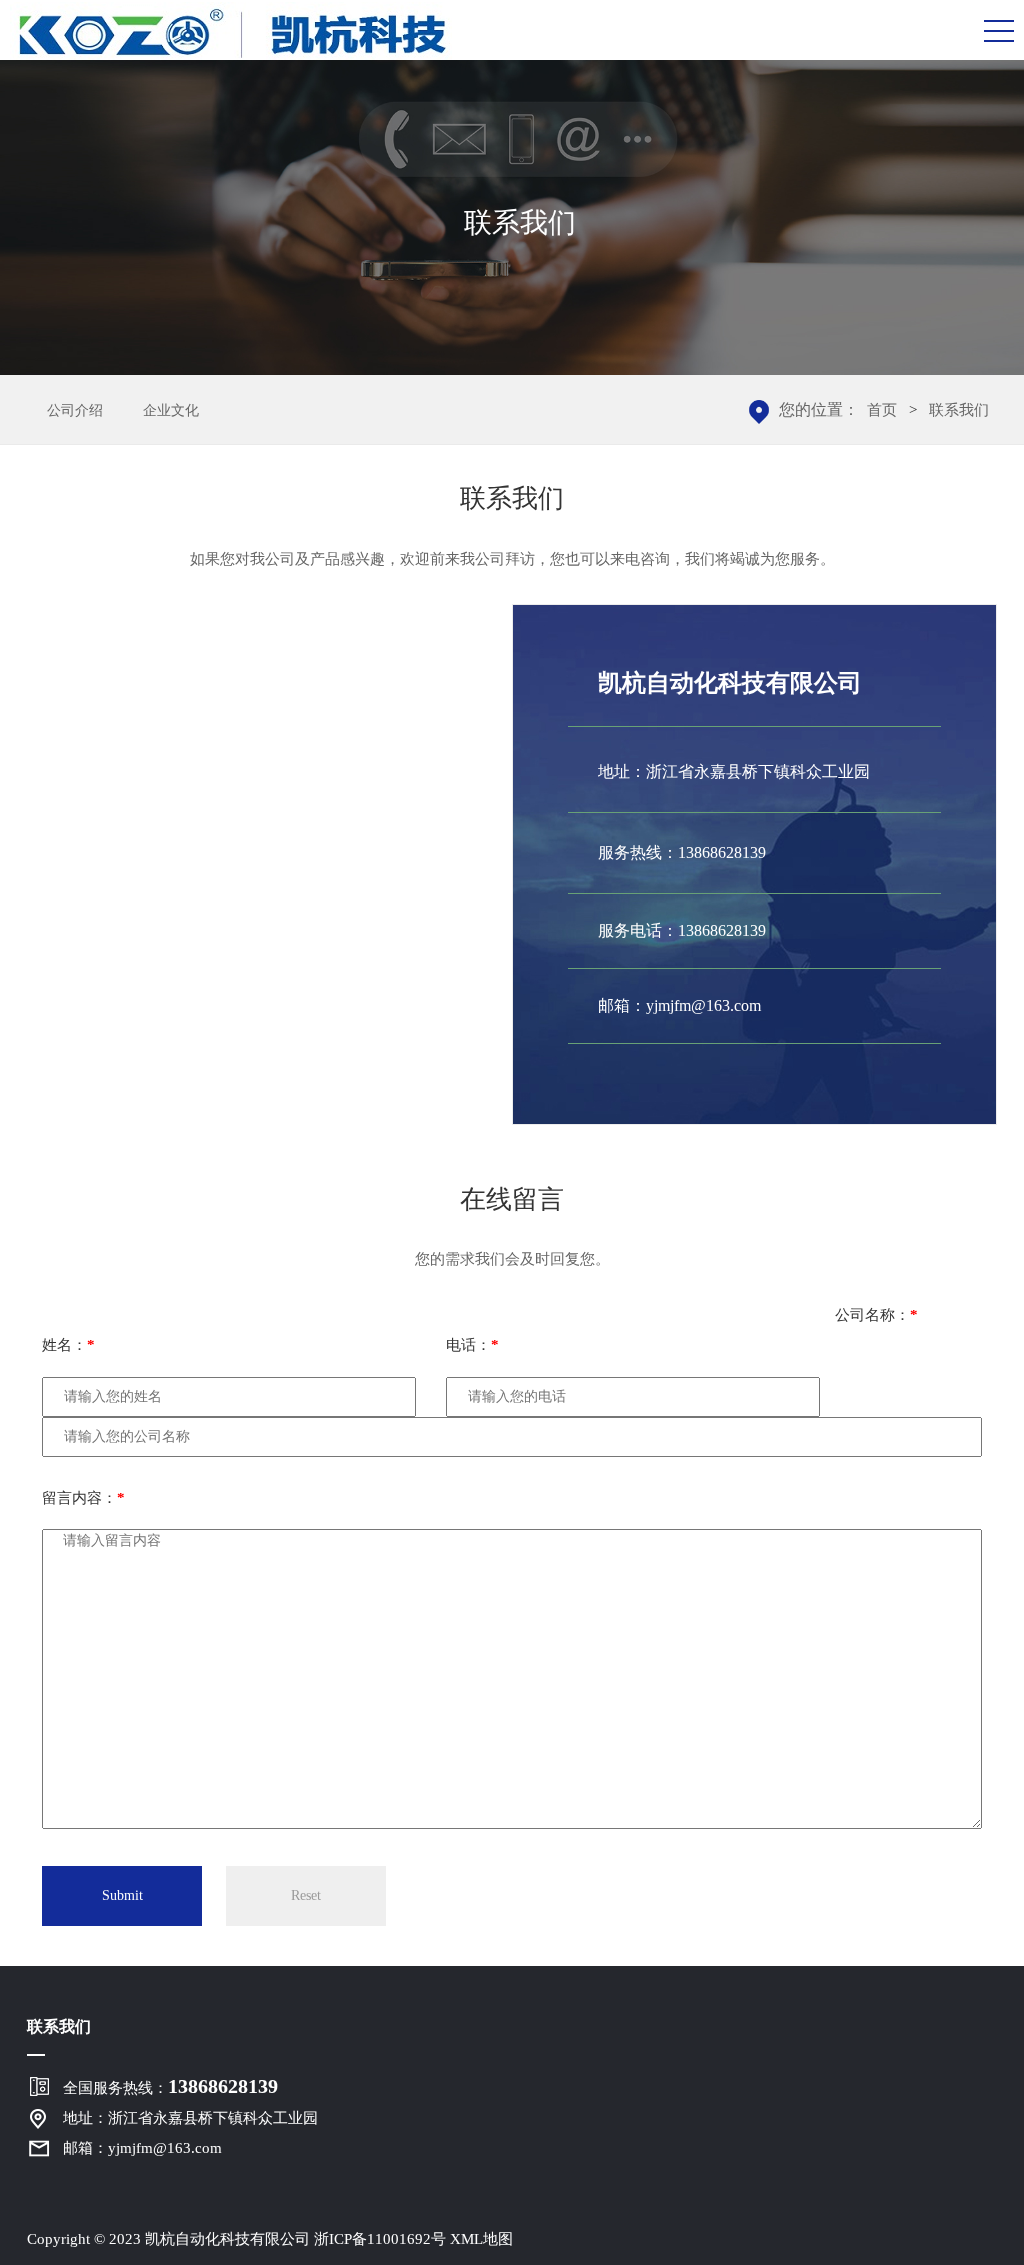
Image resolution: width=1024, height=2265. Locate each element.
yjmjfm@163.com (703, 1005)
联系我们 (959, 410)
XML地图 (481, 2239)
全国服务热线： (170, 2086)
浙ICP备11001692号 (380, 2239)
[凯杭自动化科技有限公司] (231, 32)
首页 (882, 410)
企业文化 (171, 410)
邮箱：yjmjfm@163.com (142, 2148)
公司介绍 (75, 410)
